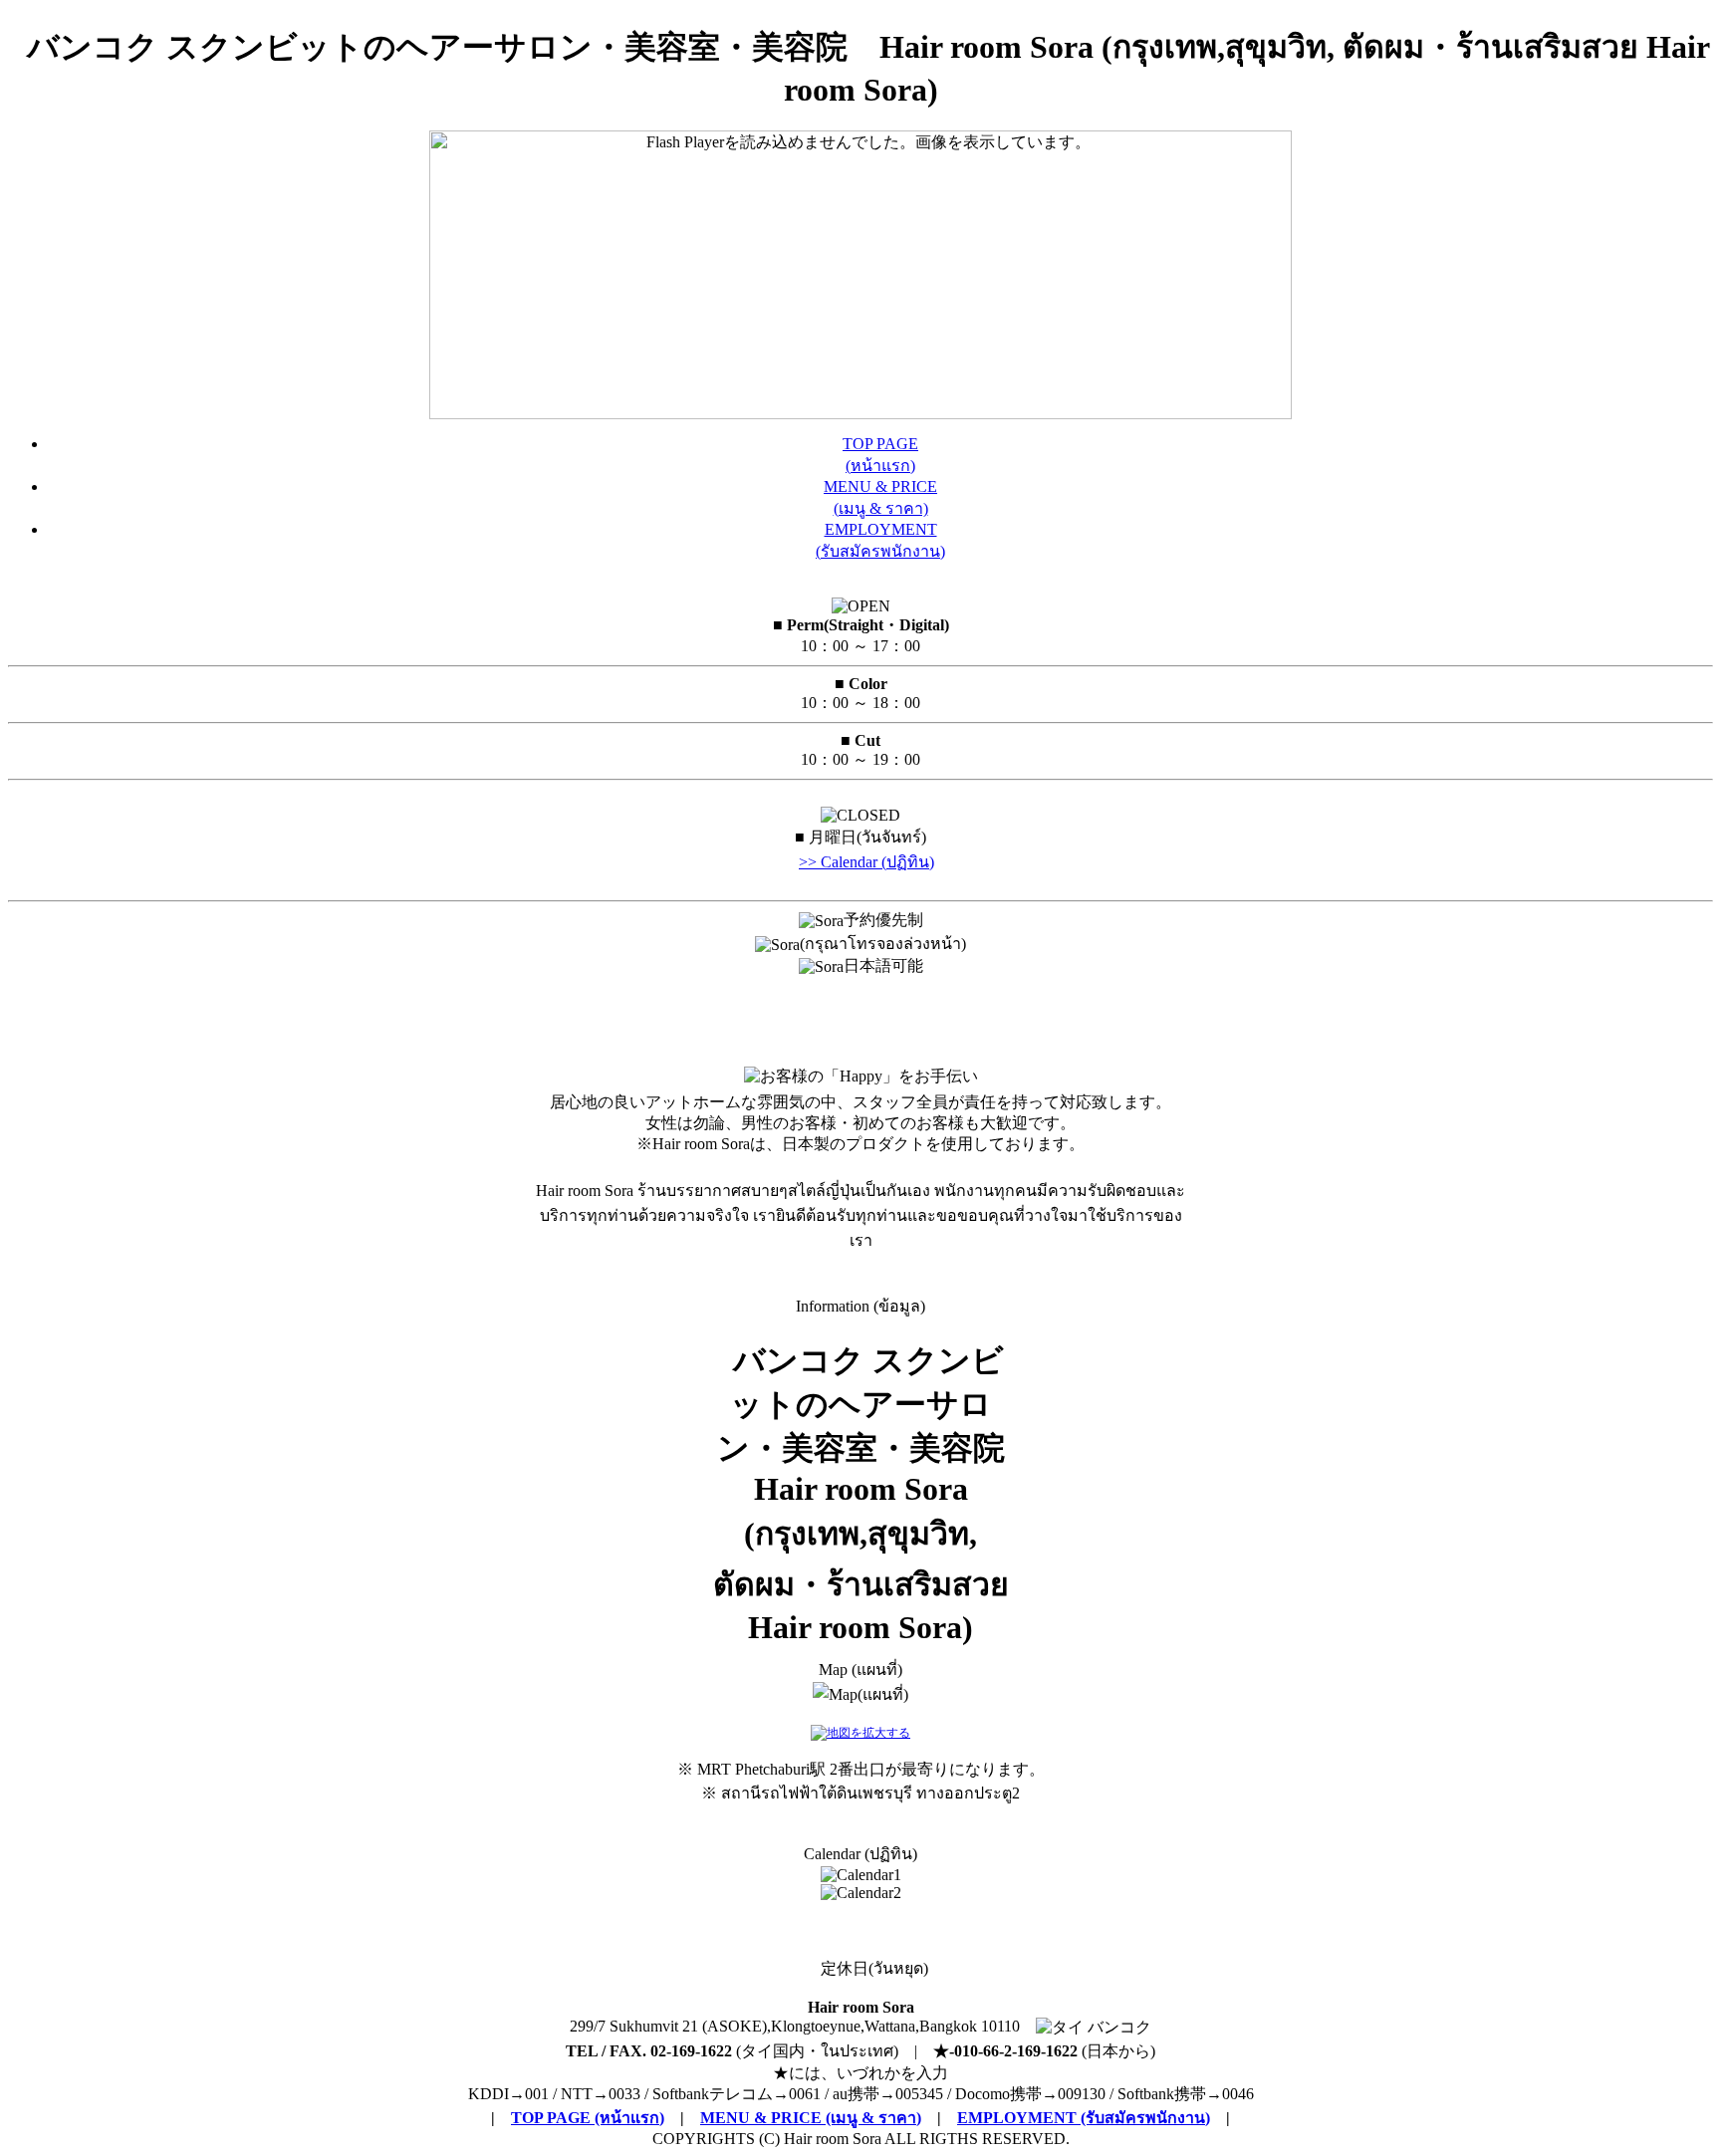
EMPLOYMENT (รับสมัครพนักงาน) (1084, 2118)
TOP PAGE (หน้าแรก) (588, 2118)
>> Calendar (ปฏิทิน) (866, 862)
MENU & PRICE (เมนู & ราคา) (811, 2118)
